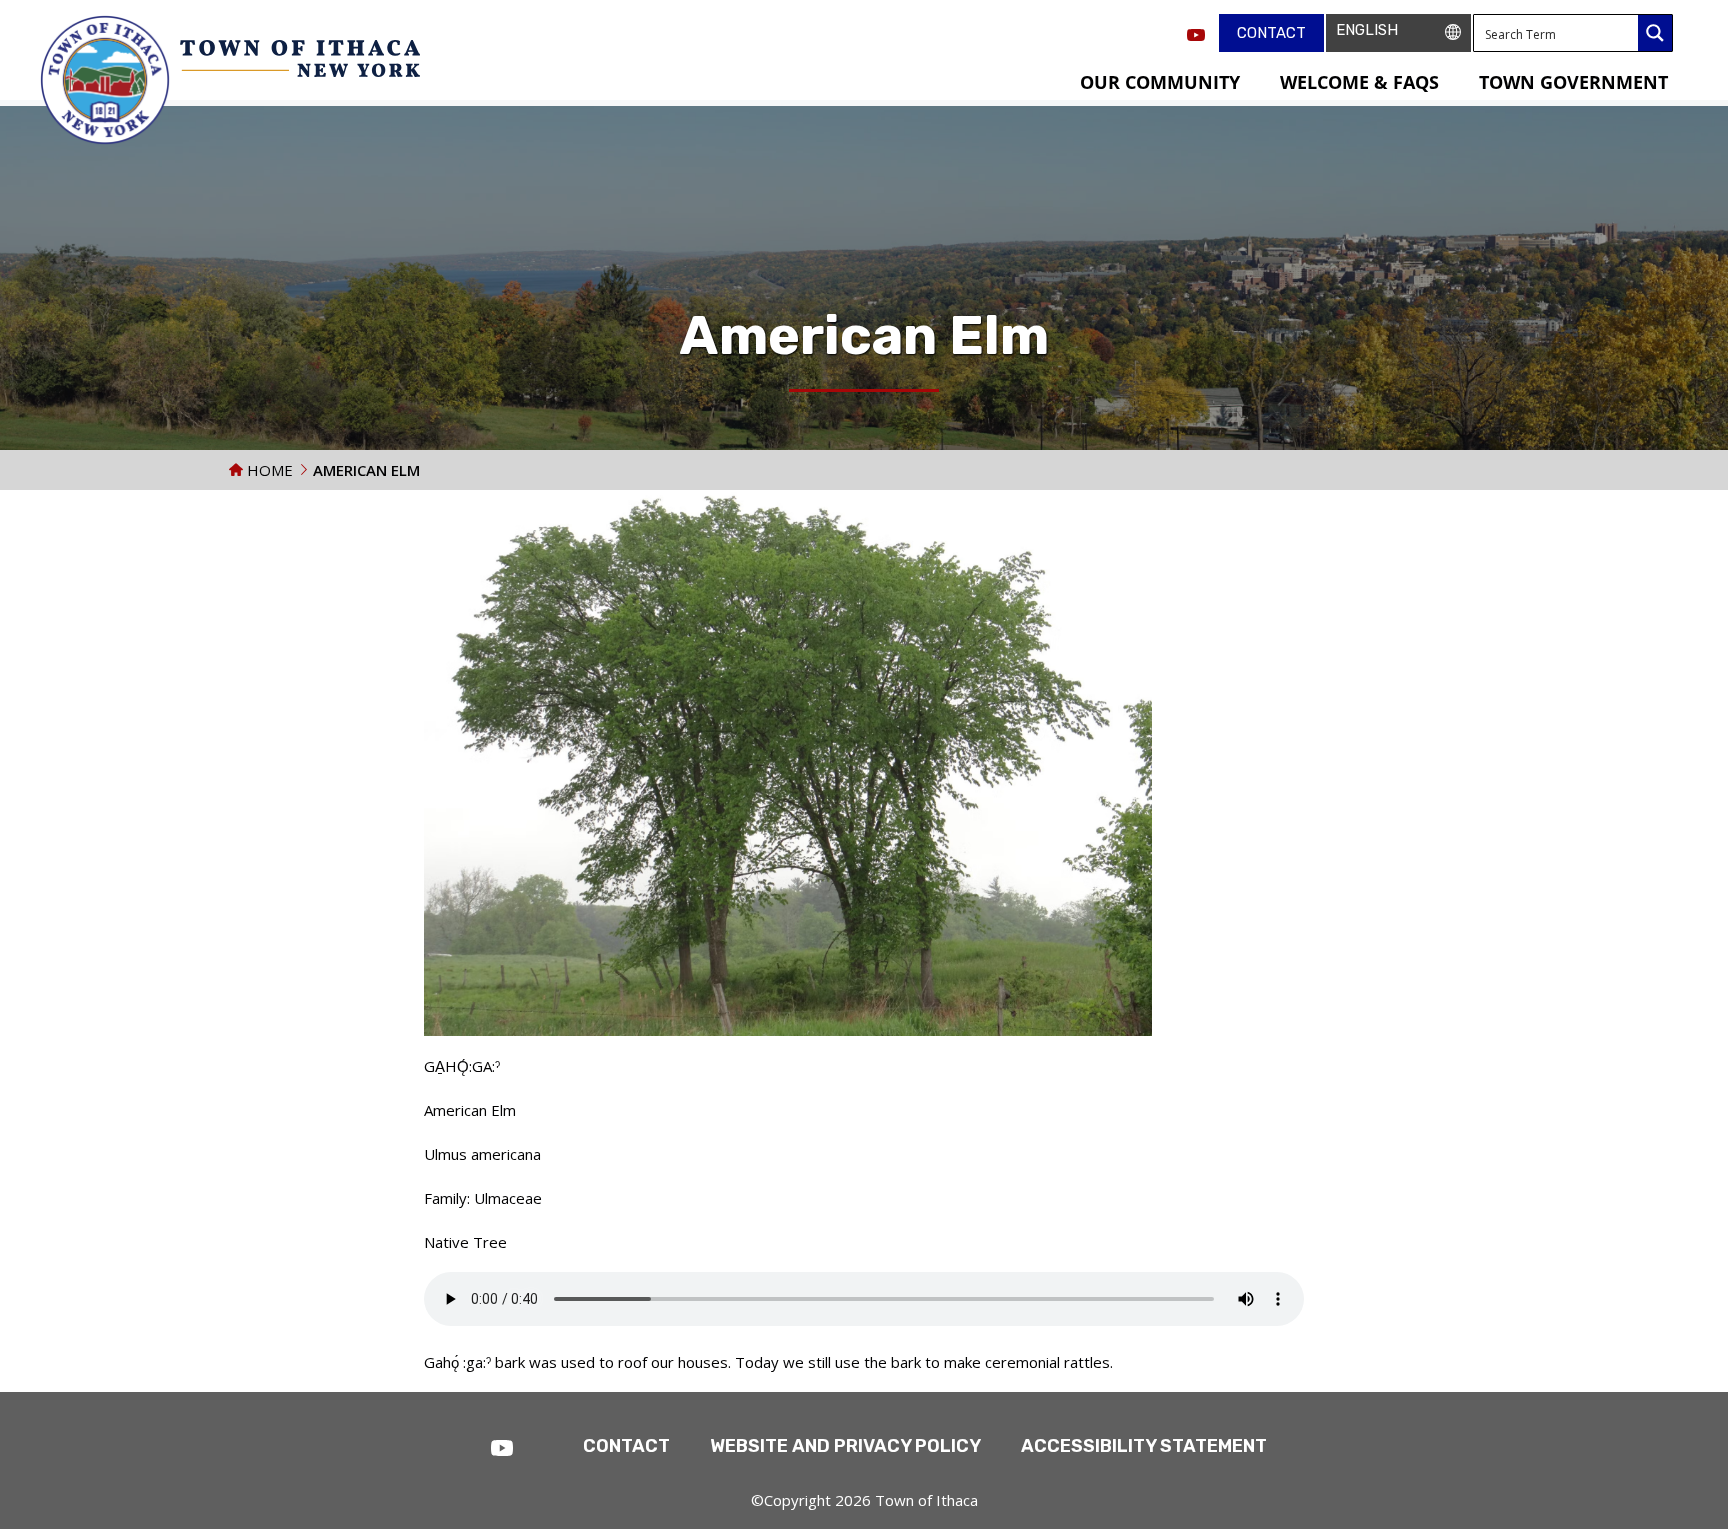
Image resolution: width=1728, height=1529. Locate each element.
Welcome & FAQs (1359, 82)
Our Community (1160, 82)
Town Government (1573, 82)
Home (268, 470)
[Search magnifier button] (1655, 33)
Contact (1271, 33)
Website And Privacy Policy (845, 1446)
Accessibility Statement (1144, 1446)
